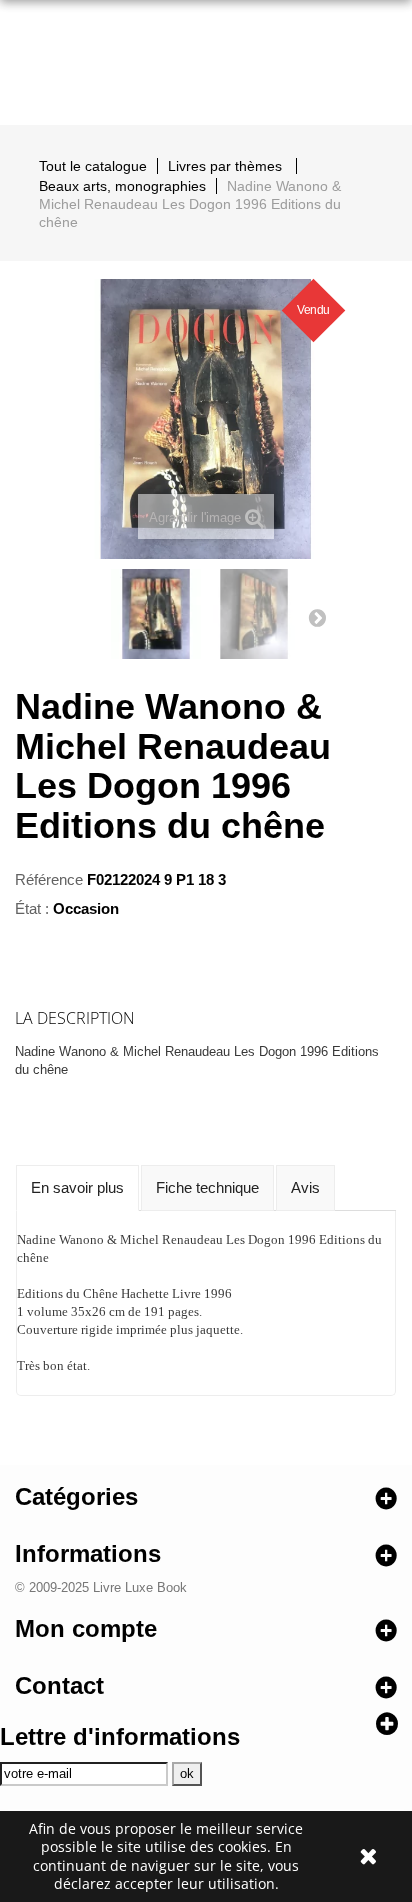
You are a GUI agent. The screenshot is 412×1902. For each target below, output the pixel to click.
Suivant (317, 617)
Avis (305, 1187)
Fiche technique (207, 1187)
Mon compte (86, 1628)
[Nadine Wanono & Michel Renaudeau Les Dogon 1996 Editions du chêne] (156, 614)
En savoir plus (77, 1187)
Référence (49, 879)
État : (32, 908)
